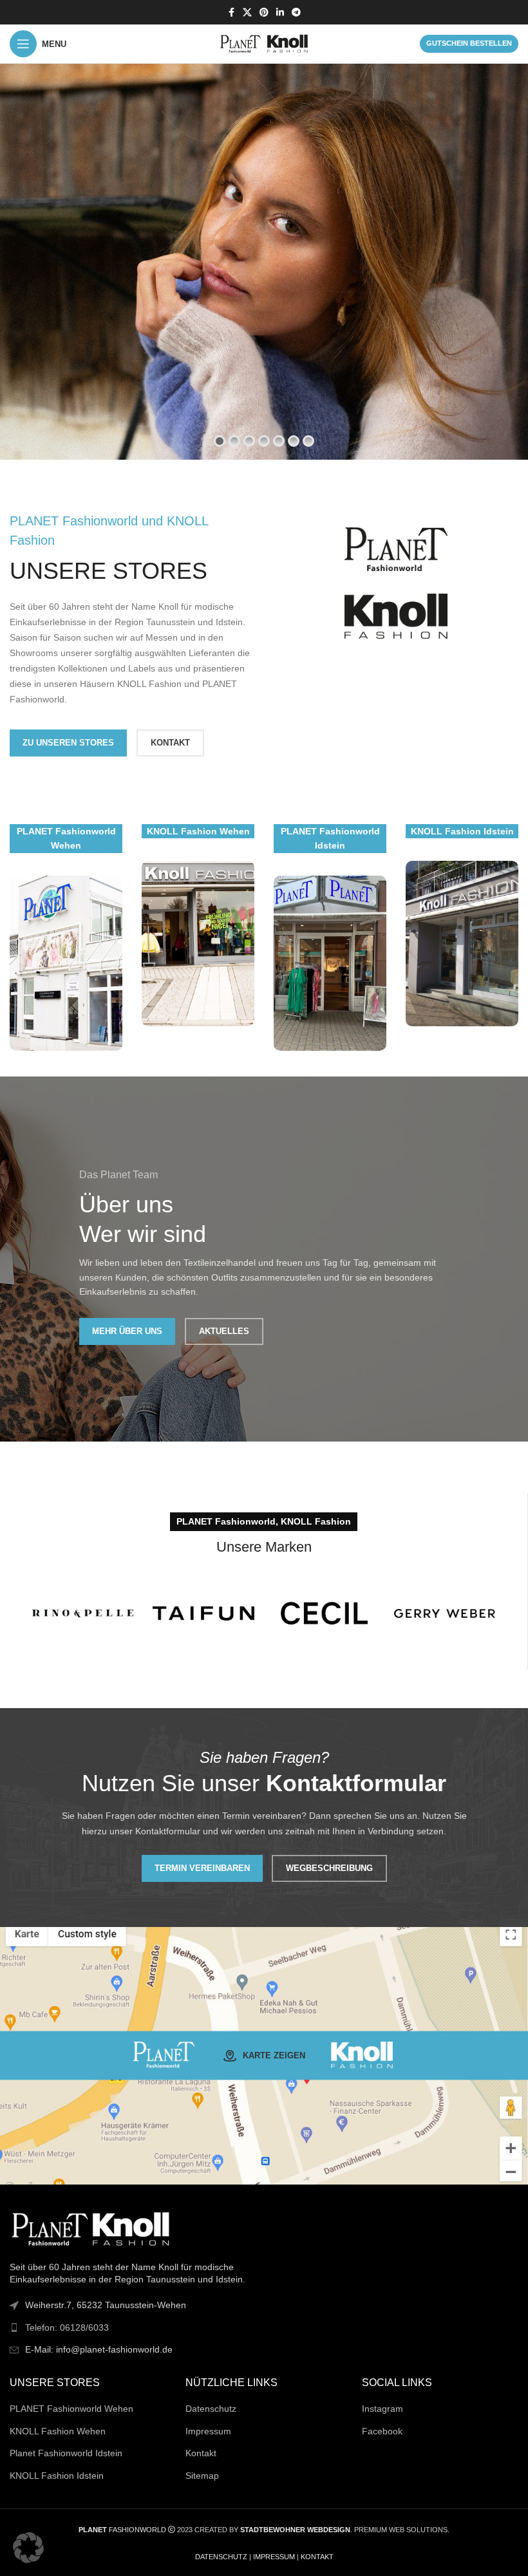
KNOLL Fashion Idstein (57, 2476)
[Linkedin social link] (280, 13)
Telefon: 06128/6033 (67, 2327)
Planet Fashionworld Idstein (66, 2453)
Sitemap (202, 2476)
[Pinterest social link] (264, 13)
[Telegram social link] (296, 13)
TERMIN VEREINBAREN (202, 1868)
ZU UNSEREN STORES (68, 743)
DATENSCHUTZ (221, 2557)
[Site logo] (264, 43)
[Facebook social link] (231, 13)
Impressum (208, 2431)
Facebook (382, 2431)
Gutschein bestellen (469, 43)
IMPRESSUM (274, 2557)
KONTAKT (170, 743)
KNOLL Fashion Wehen (58, 2431)
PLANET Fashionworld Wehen (71, 2409)
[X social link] (247, 13)
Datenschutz (211, 2409)
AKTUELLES (224, 1331)
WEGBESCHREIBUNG (329, 1868)
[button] (28, 2548)
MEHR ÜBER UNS (127, 1331)
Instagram (382, 2409)
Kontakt (201, 2453)
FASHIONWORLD (122, 2530)
